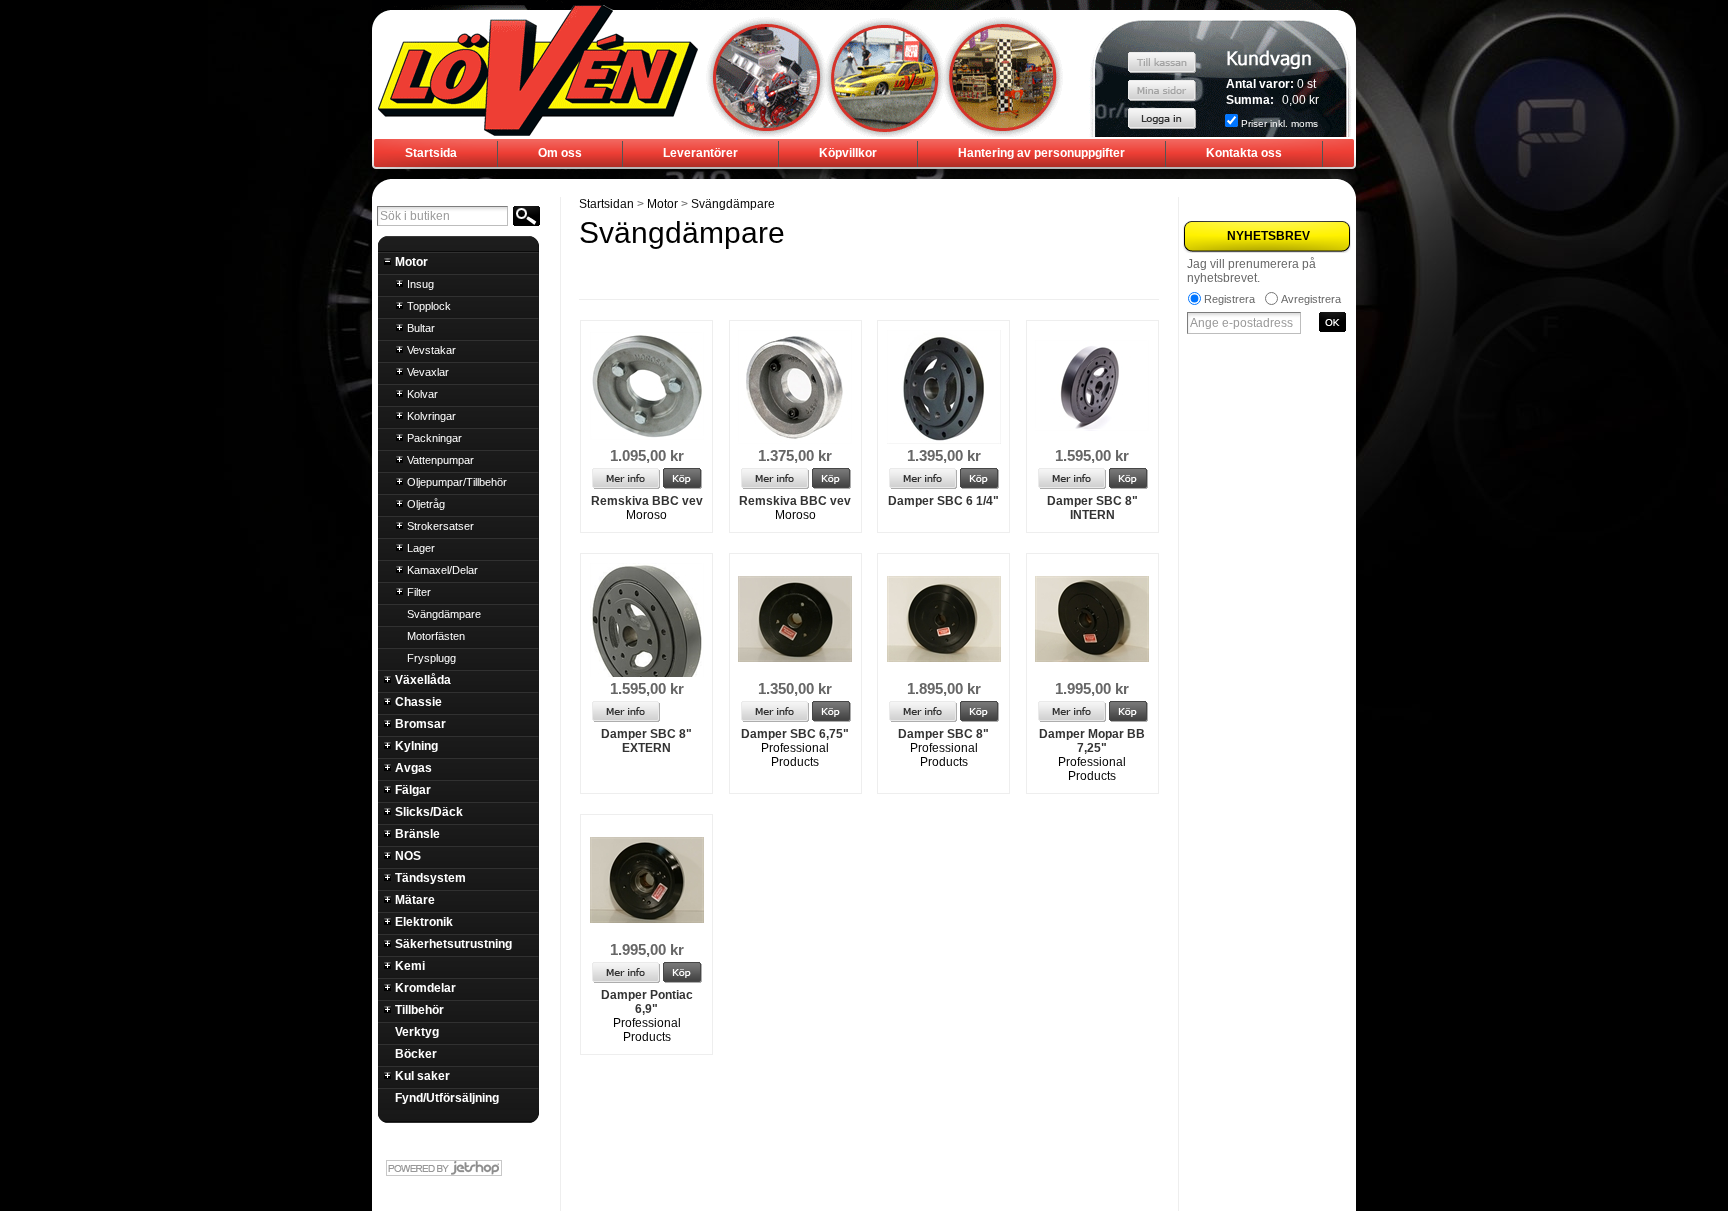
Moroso (646, 515)
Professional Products (795, 755)
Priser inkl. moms (1279, 123)
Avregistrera (1311, 299)
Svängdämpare (733, 204)
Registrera (1229, 299)
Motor (662, 204)
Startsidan (606, 204)
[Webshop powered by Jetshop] (457, 1168)
